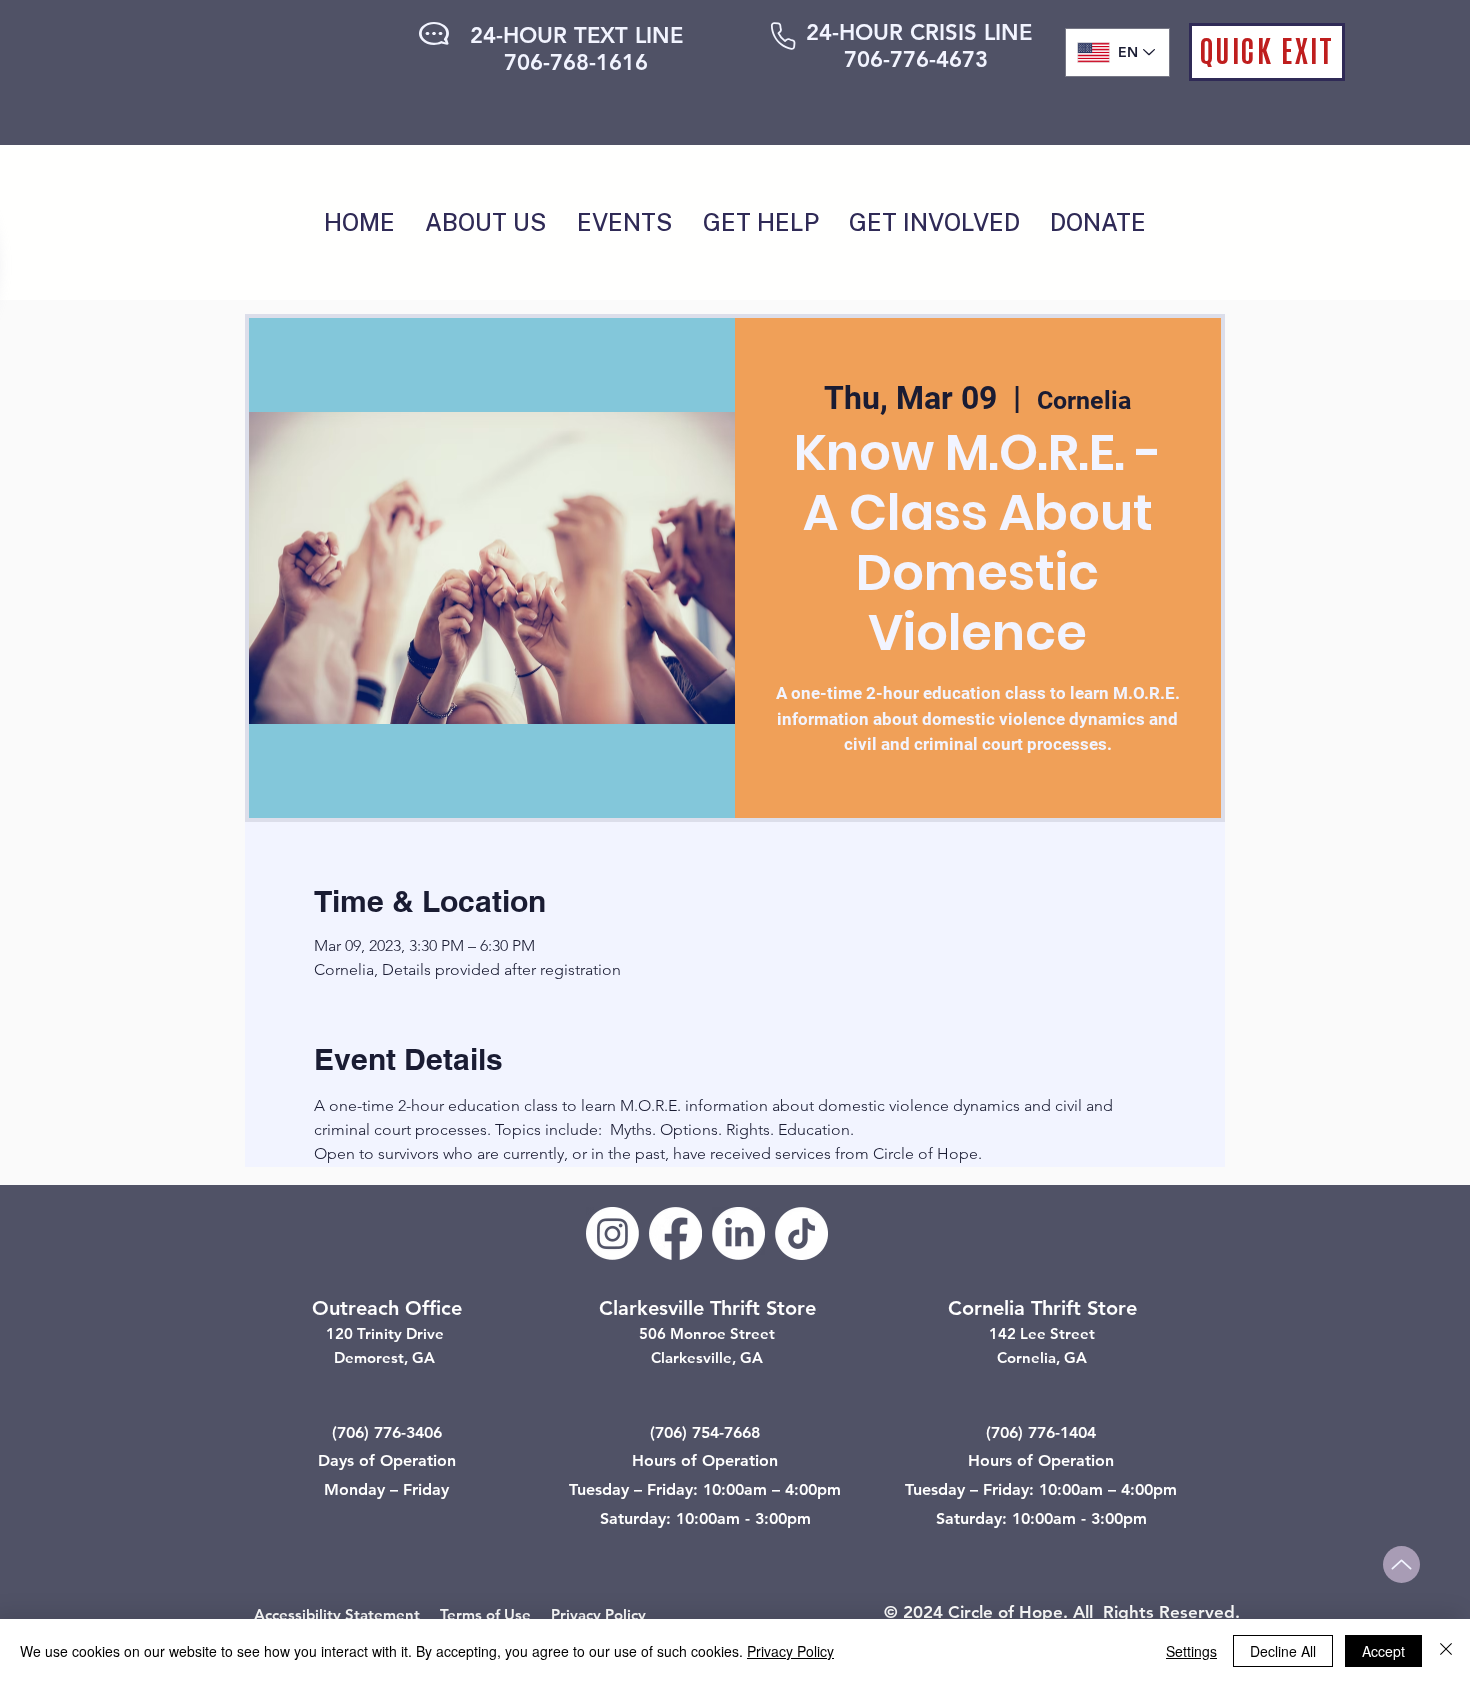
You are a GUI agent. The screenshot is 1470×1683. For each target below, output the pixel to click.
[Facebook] (675, 1233)
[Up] (1401, 1564)
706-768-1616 (576, 62)
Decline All (1283, 1651)
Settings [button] (1191, 1651)
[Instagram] (612, 1233)
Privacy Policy (598, 1614)
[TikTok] (801, 1233)
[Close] (1446, 1651)
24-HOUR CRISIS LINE (919, 32)
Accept (1383, 1651)
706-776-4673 (916, 59)
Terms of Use (485, 1614)
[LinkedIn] (738, 1233)
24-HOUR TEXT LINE (576, 35)
